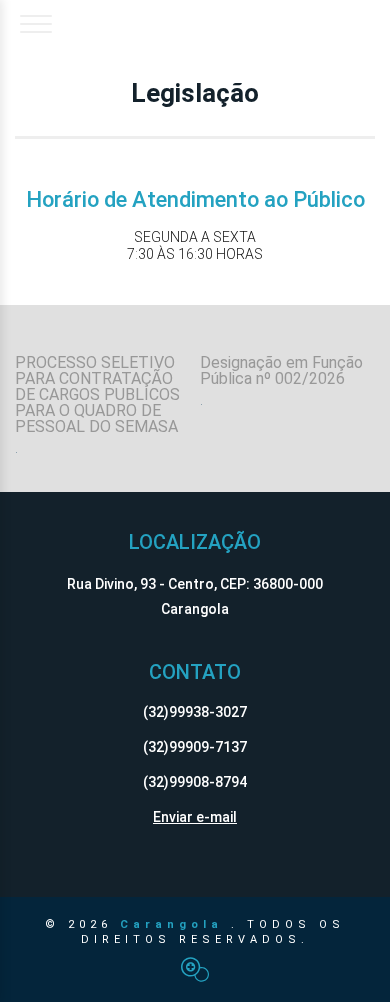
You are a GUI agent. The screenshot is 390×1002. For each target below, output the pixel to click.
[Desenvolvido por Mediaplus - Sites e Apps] (195, 969)
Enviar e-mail (195, 817)
